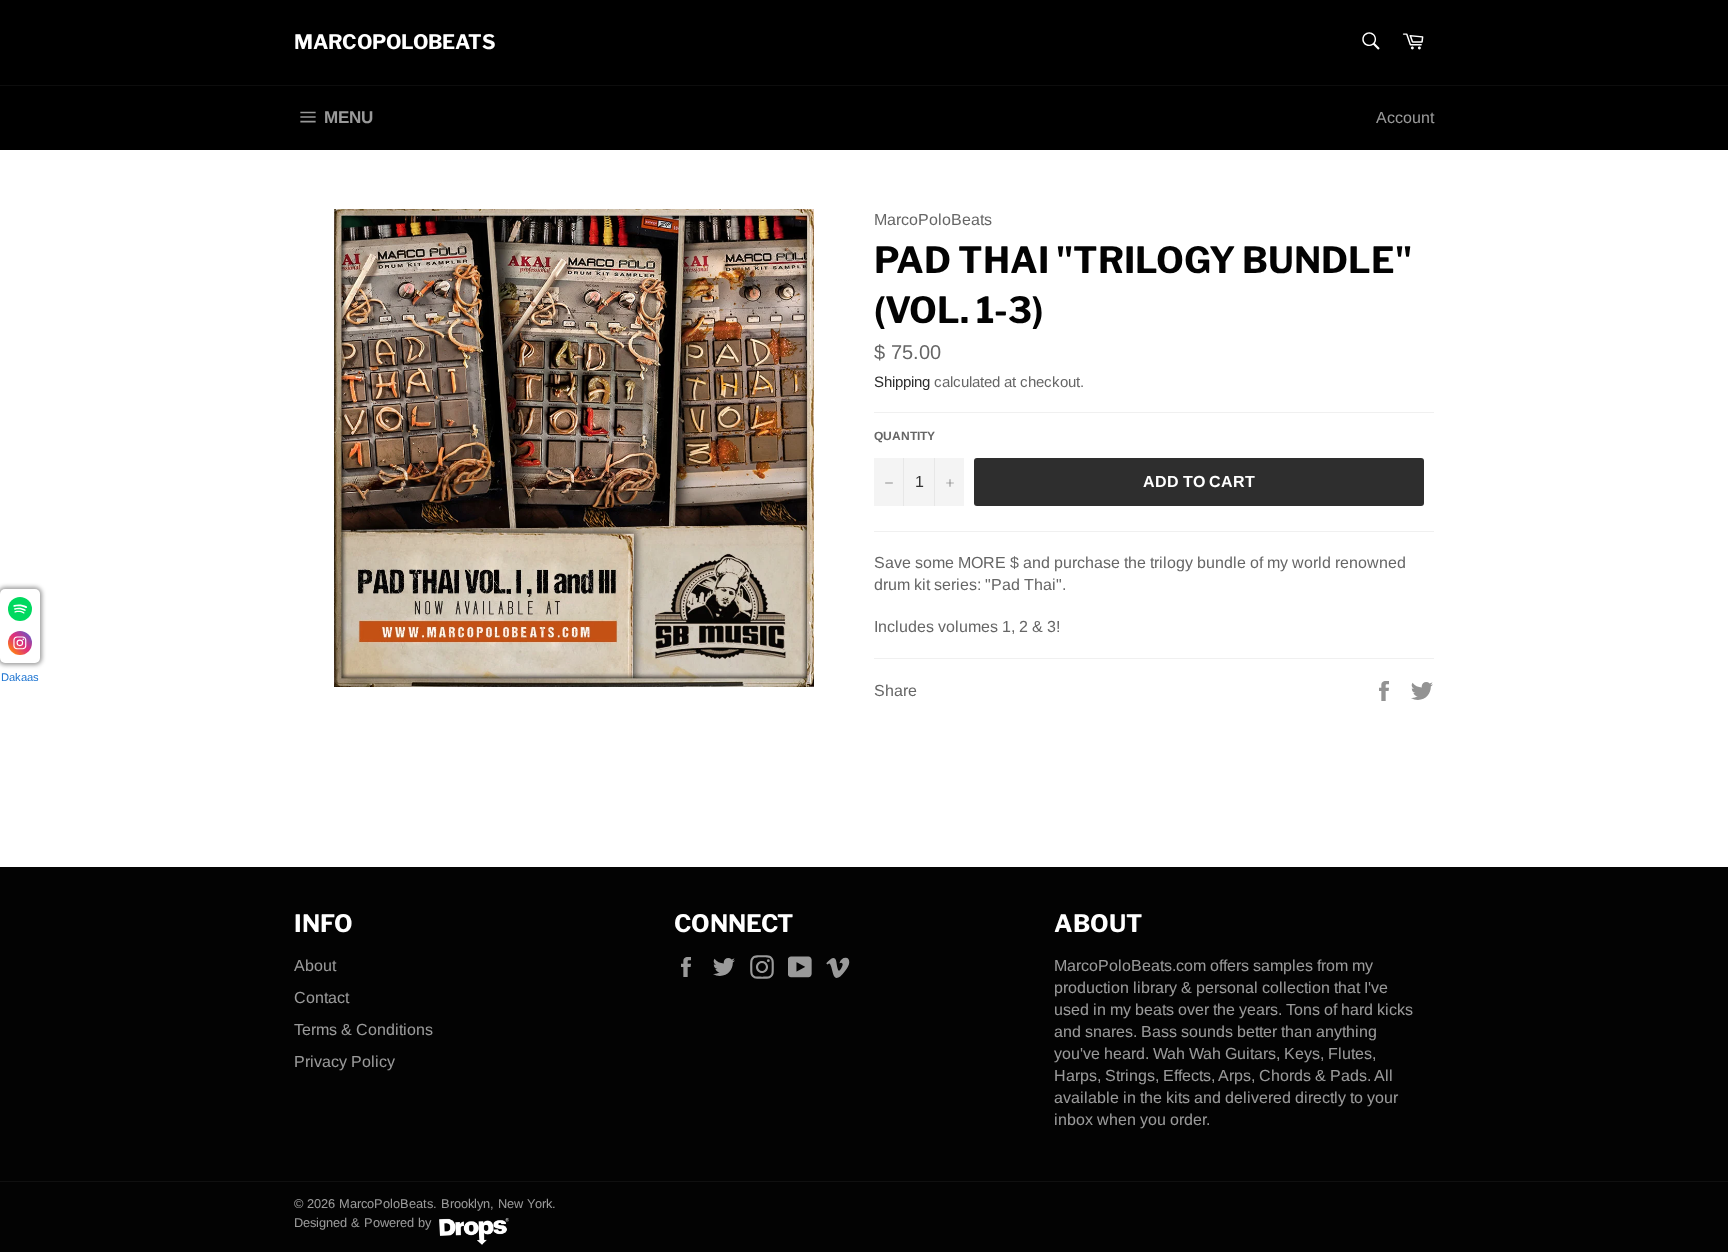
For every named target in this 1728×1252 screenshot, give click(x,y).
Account (1405, 117)
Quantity (904, 436)
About (315, 965)
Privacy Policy (344, 1061)
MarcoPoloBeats (395, 42)
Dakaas (20, 677)
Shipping (902, 381)
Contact (321, 997)
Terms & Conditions (363, 1029)
